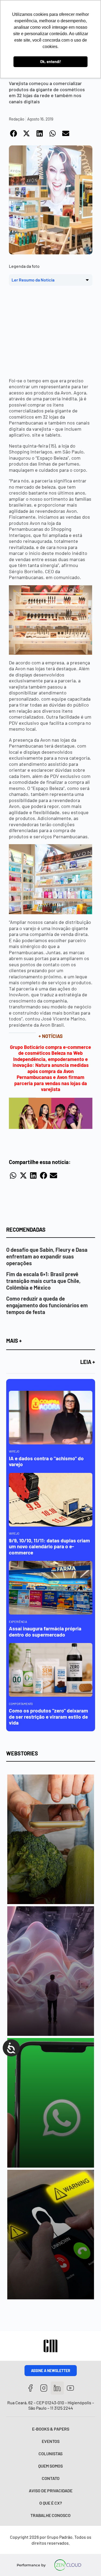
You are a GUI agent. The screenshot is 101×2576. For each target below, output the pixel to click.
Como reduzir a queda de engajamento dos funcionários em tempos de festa (47, 1305)
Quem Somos (50, 2466)
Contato (51, 2478)
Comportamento (21, 1704)
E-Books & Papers (51, 2429)
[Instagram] (44, 2388)
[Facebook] (31, 2388)
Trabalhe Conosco (50, 2515)
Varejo (14, 1451)
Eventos (51, 2441)
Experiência (18, 1622)
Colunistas (50, 2454)
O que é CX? (51, 2503)
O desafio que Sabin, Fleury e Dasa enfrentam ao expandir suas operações (47, 1256)
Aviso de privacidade (51, 2491)
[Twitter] (57, 2388)
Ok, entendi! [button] (51, 62)
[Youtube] (71, 2388)
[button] (14, 133)
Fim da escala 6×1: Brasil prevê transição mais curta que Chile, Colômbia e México (43, 1281)
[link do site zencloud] (68, 2565)
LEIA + (88, 1362)
